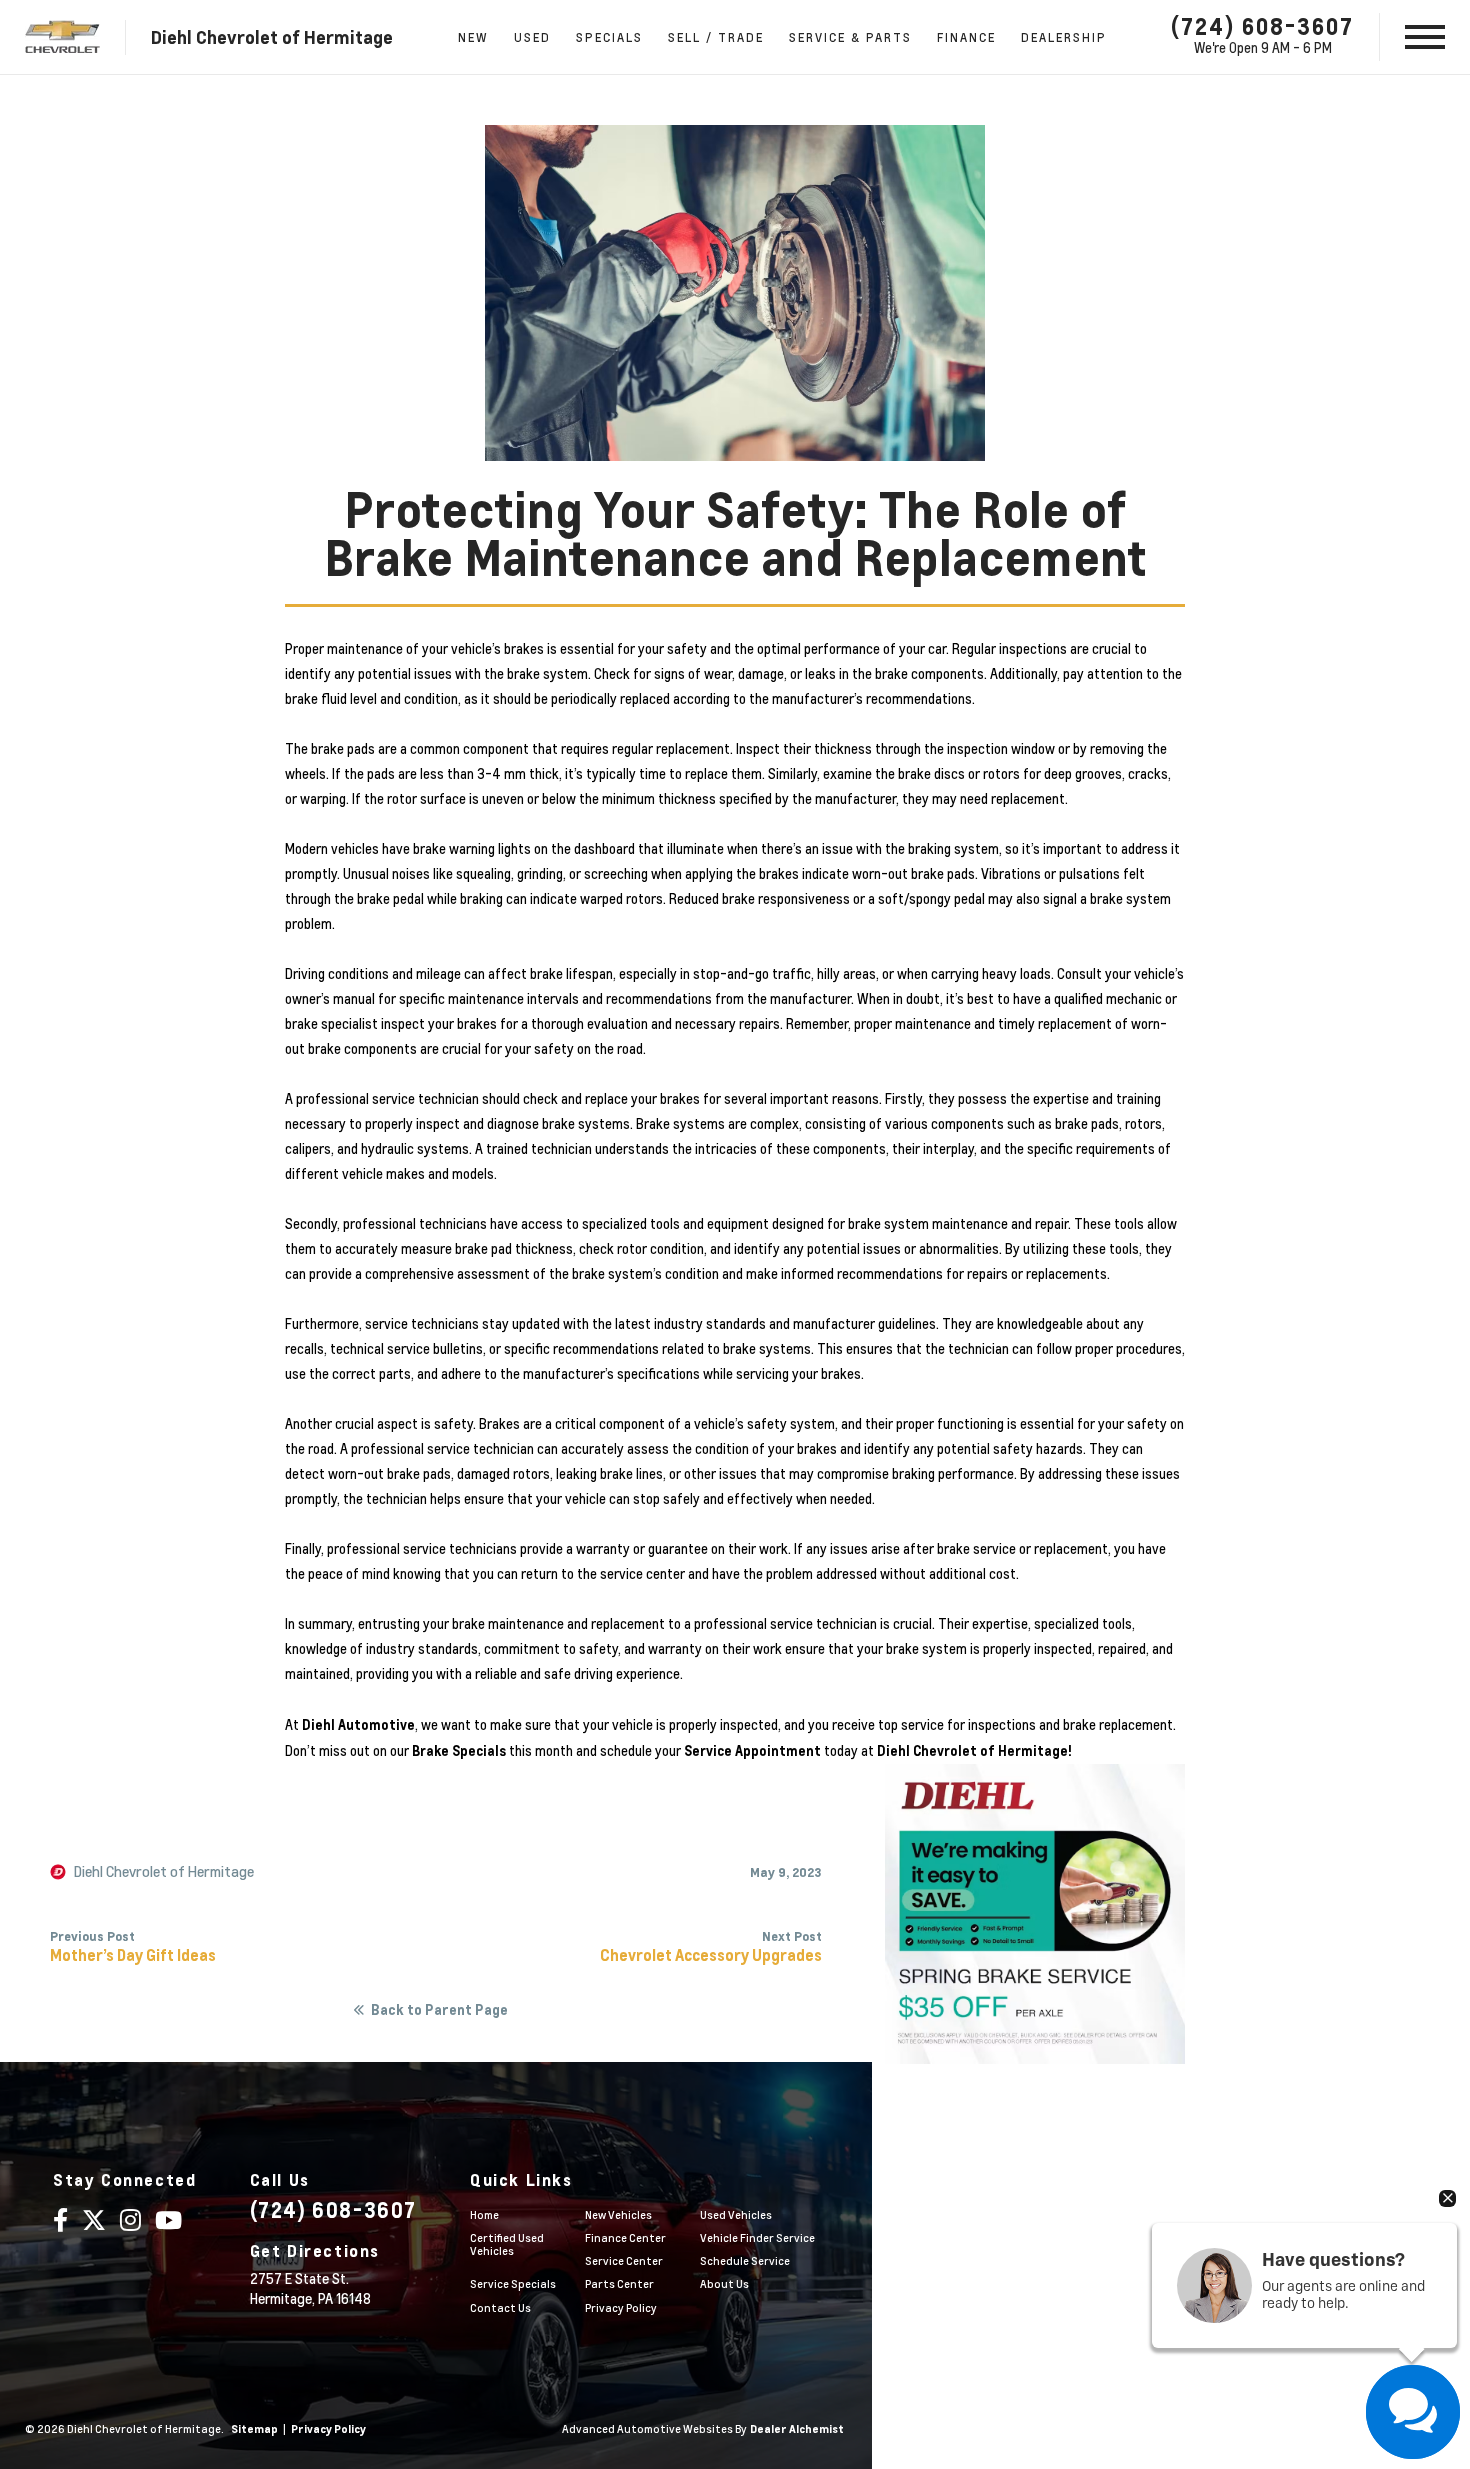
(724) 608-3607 (1262, 26)
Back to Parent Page (439, 2010)
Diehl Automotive (358, 1724)
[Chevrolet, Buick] (62, 37)
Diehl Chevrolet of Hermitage (164, 1872)
